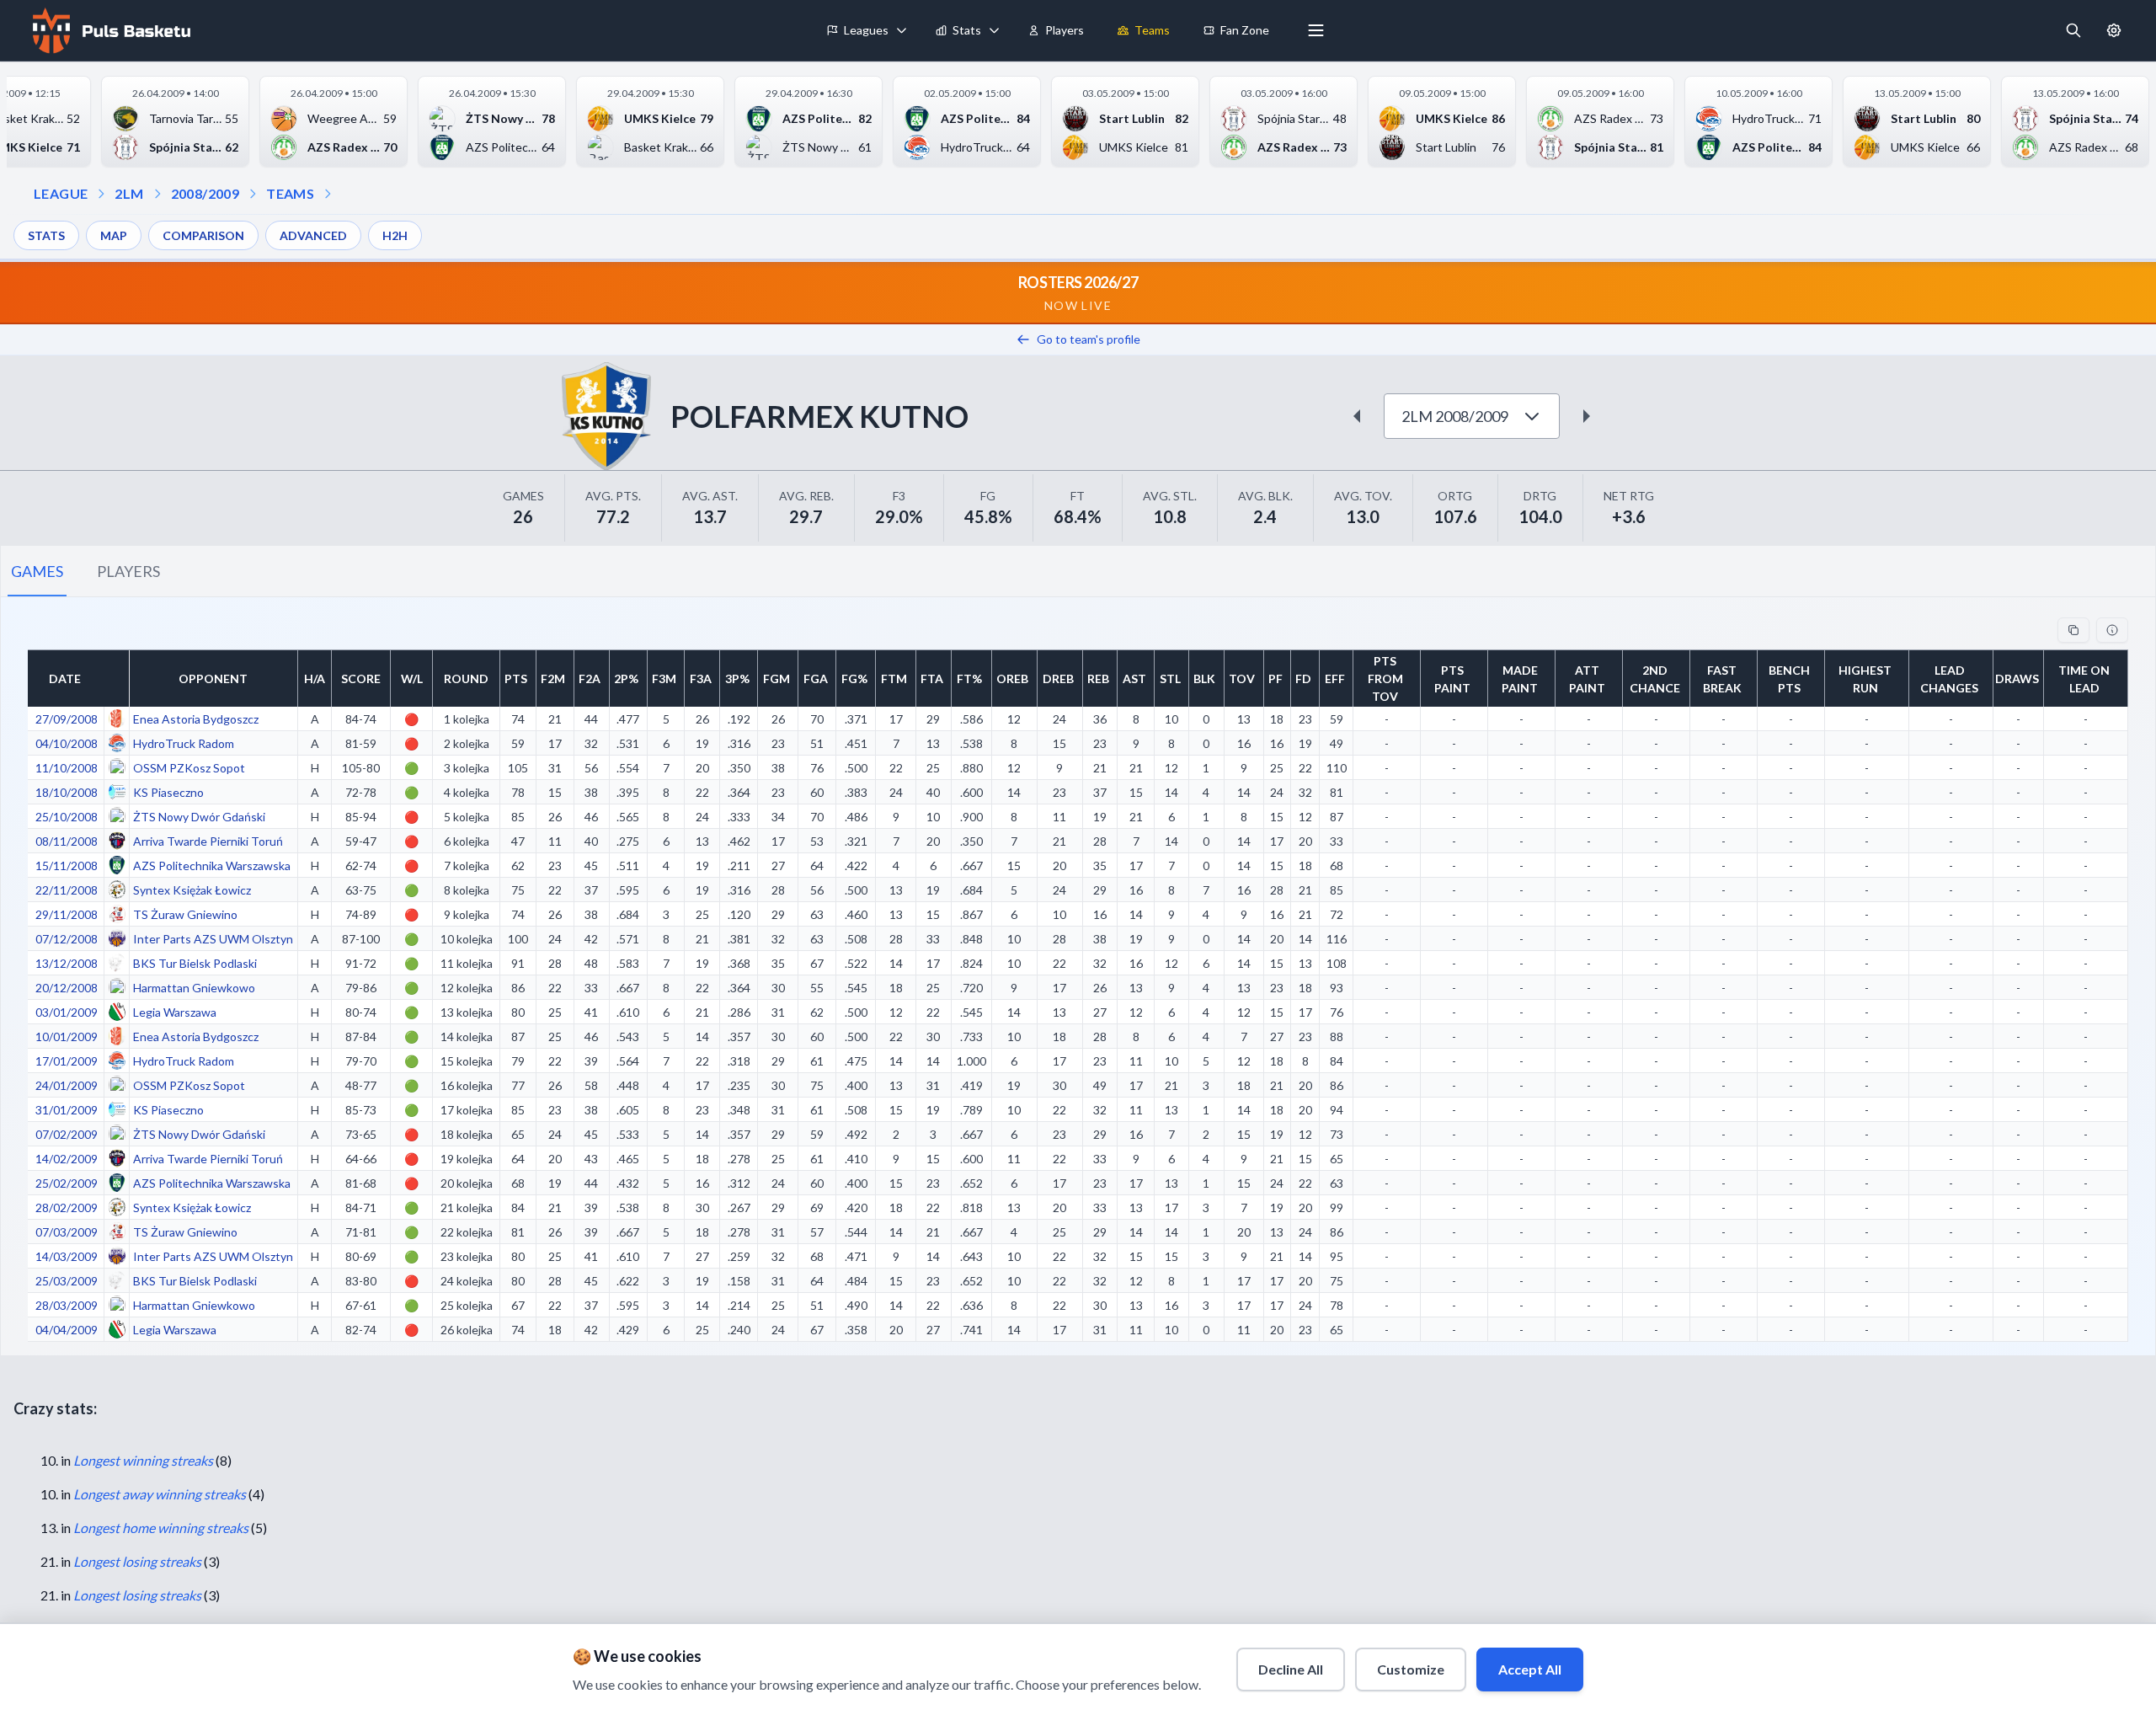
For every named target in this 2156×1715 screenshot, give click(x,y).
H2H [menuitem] (395, 235)
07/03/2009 (67, 1232)
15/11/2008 (67, 866)
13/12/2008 (67, 963)
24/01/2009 (67, 1085)
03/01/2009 (67, 1012)
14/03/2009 (67, 1256)
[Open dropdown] (328, 194)
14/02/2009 (67, 1159)
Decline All (1291, 1669)
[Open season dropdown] (157, 194)
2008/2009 (205, 193)
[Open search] (2073, 30)
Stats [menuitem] (967, 30)
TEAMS (290, 193)
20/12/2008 (67, 988)
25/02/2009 (67, 1183)
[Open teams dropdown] (253, 194)
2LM (129, 193)
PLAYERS (128, 571)
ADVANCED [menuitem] (313, 235)
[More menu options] (1316, 30)
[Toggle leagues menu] (902, 30)
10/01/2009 (67, 1036)
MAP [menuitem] (114, 235)
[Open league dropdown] (101, 194)
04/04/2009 (67, 1330)
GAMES (37, 571)
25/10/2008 (67, 817)
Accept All (1530, 1669)
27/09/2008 (67, 719)
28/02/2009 (67, 1207)
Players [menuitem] (1065, 30)
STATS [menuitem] (46, 235)
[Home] (109, 30)
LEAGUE (61, 193)
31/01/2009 (67, 1110)
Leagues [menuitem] (866, 30)
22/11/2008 (67, 890)
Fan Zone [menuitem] (1245, 30)
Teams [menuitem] (1152, 30)
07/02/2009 (67, 1134)
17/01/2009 (67, 1061)
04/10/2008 (67, 743)
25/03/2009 (67, 1281)
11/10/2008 (67, 768)
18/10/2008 (67, 792)
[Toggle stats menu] (995, 30)
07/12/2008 (67, 939)
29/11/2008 (67, 914)
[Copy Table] (2073, 630)
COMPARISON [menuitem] (203, 235)
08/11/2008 (67, 841)
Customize (1411, 1669)
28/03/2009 (67, 1305)
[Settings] (2114, 30)
